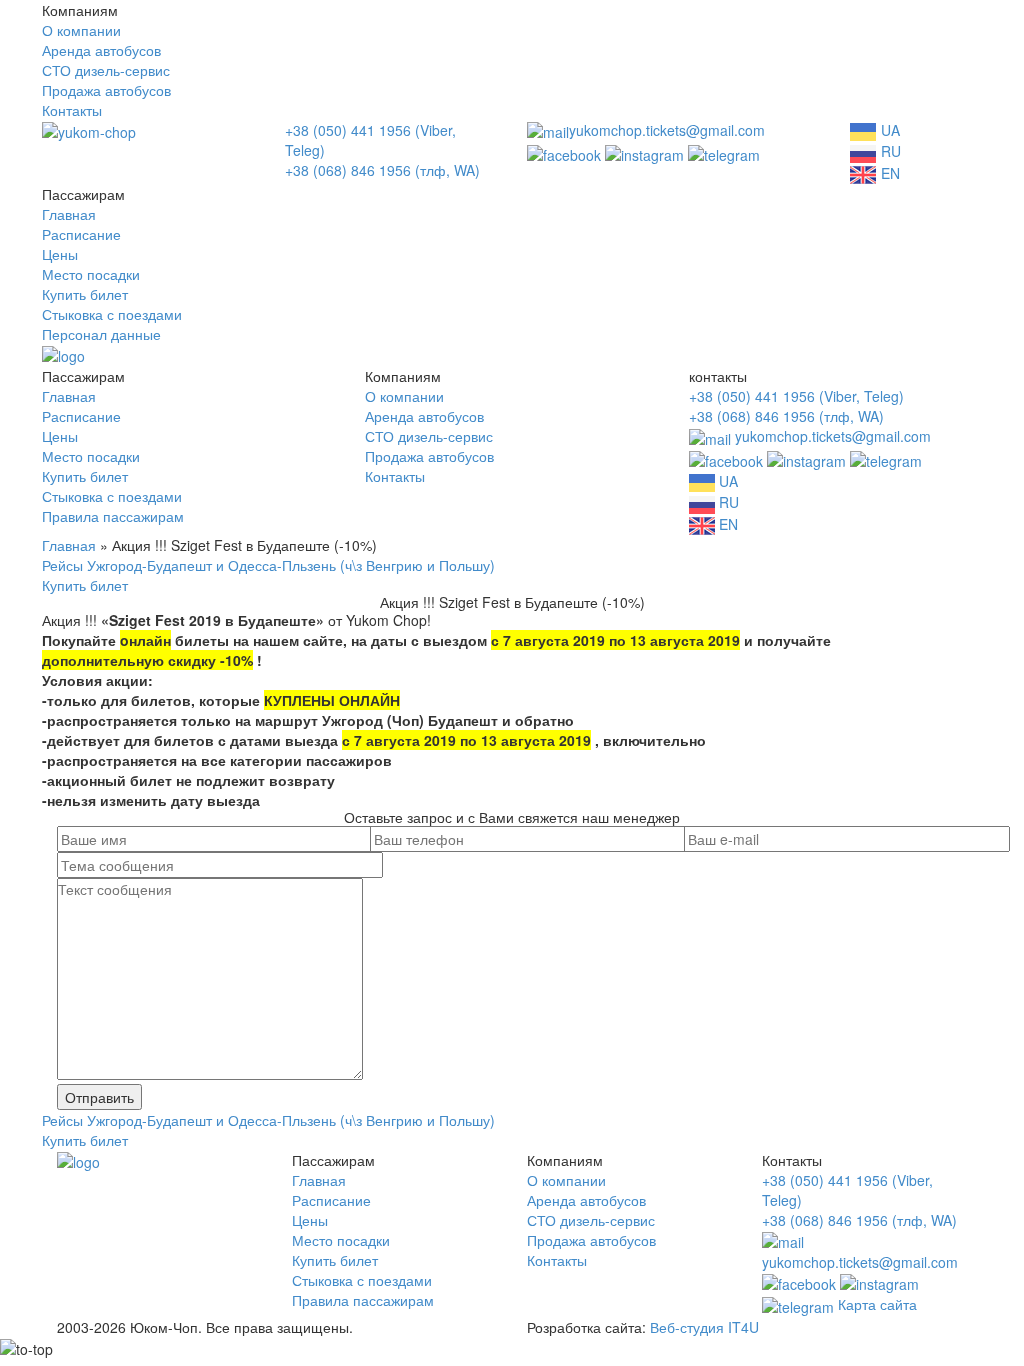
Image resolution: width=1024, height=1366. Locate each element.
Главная (69, 214)
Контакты (72, 110)
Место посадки (91, 274)
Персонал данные (101, 334)
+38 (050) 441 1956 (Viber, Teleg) (796, 396)
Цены (60, 254)
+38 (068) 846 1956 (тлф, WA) (382, 170)
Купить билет (85, 294)
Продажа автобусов (106, 90)
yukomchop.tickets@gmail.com (667, 130)
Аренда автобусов (101, 50)
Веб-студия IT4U (704, 1327)
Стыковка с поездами (112, 314)
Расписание (81, 234)
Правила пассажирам (113, 516)
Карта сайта (877, 1304)
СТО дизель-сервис (106, 70)
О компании (81, 30)
